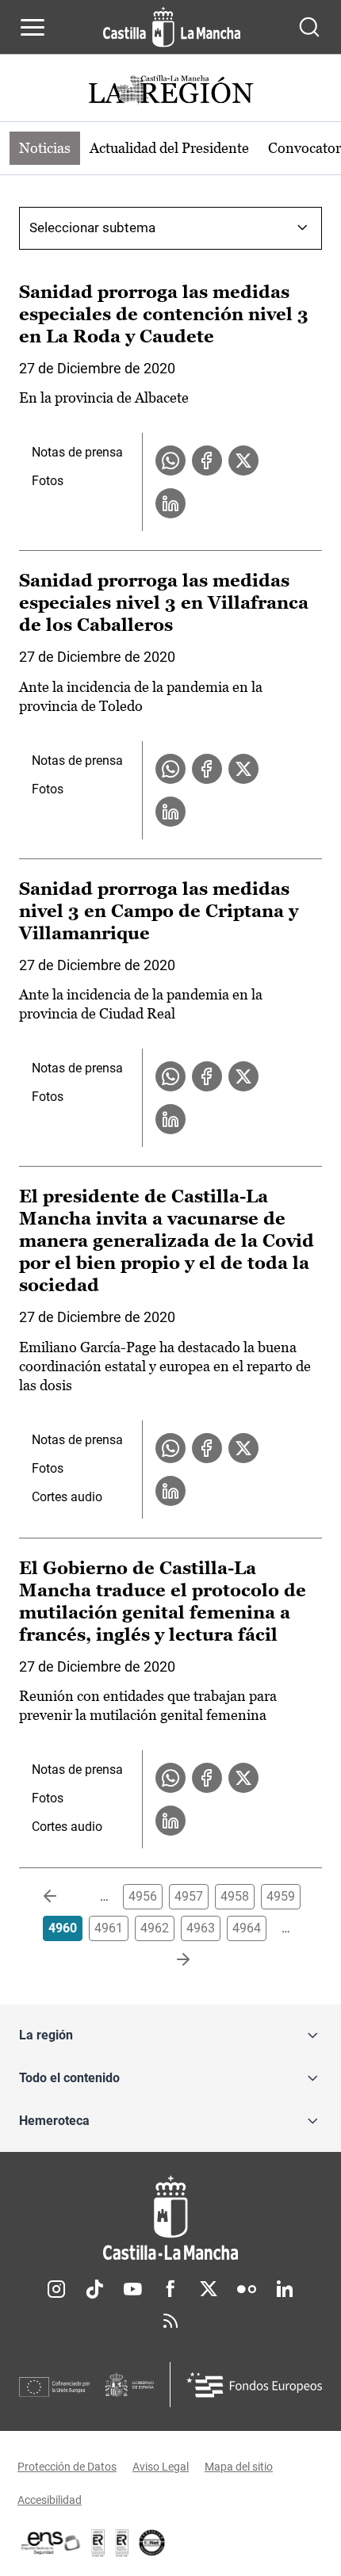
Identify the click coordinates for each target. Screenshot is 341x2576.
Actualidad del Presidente (169, 148)
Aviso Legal (161, 2467)
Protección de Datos (67, 2467)
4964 (247, 1928)
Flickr (247, 2289)
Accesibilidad (50, 2500)
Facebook (170, 2289)
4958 (235, 1896)
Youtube (132, 2289)
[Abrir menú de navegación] (33, 27)
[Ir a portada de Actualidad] (170, 92)
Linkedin (285, 2289)
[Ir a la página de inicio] (172, 27)
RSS (170, 2321)
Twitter (209, 2289)
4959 (281, 1896)
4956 (143, 1896)
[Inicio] (170, 2218)
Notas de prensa (77, 452)
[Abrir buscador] (309, 27)
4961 (109, 1928)
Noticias (45, 148)
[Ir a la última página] (170, 1960)
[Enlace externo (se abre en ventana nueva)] (122, 2543)
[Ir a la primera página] (63, 1897)
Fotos (48, 481)
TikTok (94, 2289)
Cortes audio (67, 1497)
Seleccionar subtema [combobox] (92, 227)
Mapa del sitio (239, 2467)
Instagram (56, 2289)
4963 (201, 1928)
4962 (155, 1928)
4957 (189, 1896)
